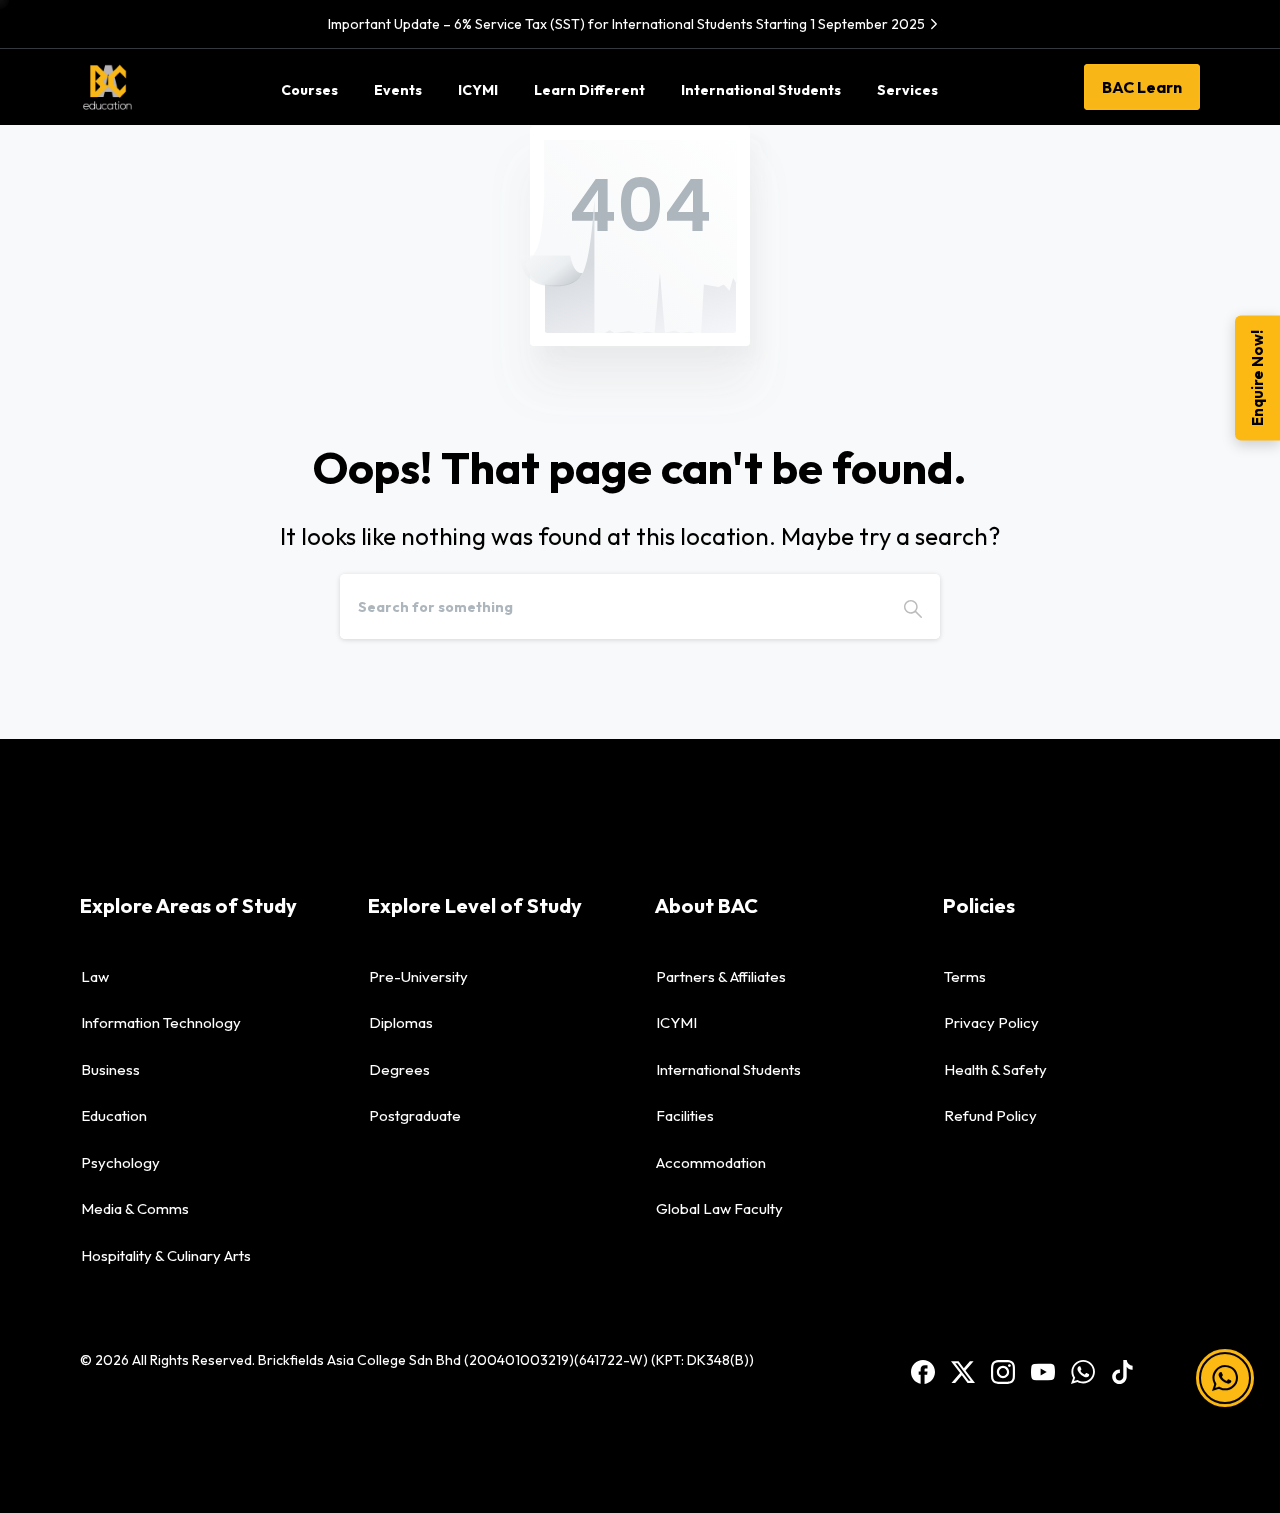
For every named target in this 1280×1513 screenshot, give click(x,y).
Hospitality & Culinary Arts (166, 1255)
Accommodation (711, 1162)
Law (95, 976)
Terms (965, 976)
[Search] (913, 606)
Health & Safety (995, 1069)
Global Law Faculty (719, 1208)
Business (110, 1069)
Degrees (399, 1069)
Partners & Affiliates (721, 976)
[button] (1225, 1378)
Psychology (120, 1162)
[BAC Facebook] (923, 1370)
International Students (728, 1069)
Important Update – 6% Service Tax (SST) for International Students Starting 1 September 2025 (626, 24)
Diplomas (401, 1022)
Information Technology (161, 1022)
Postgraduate (415, 1115)
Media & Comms (135, 1208)
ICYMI (676, 1022)
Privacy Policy (991, 1022)
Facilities (685, 1115)
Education (114, 1115)
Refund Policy (990, 1115)
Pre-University (418, 976)
